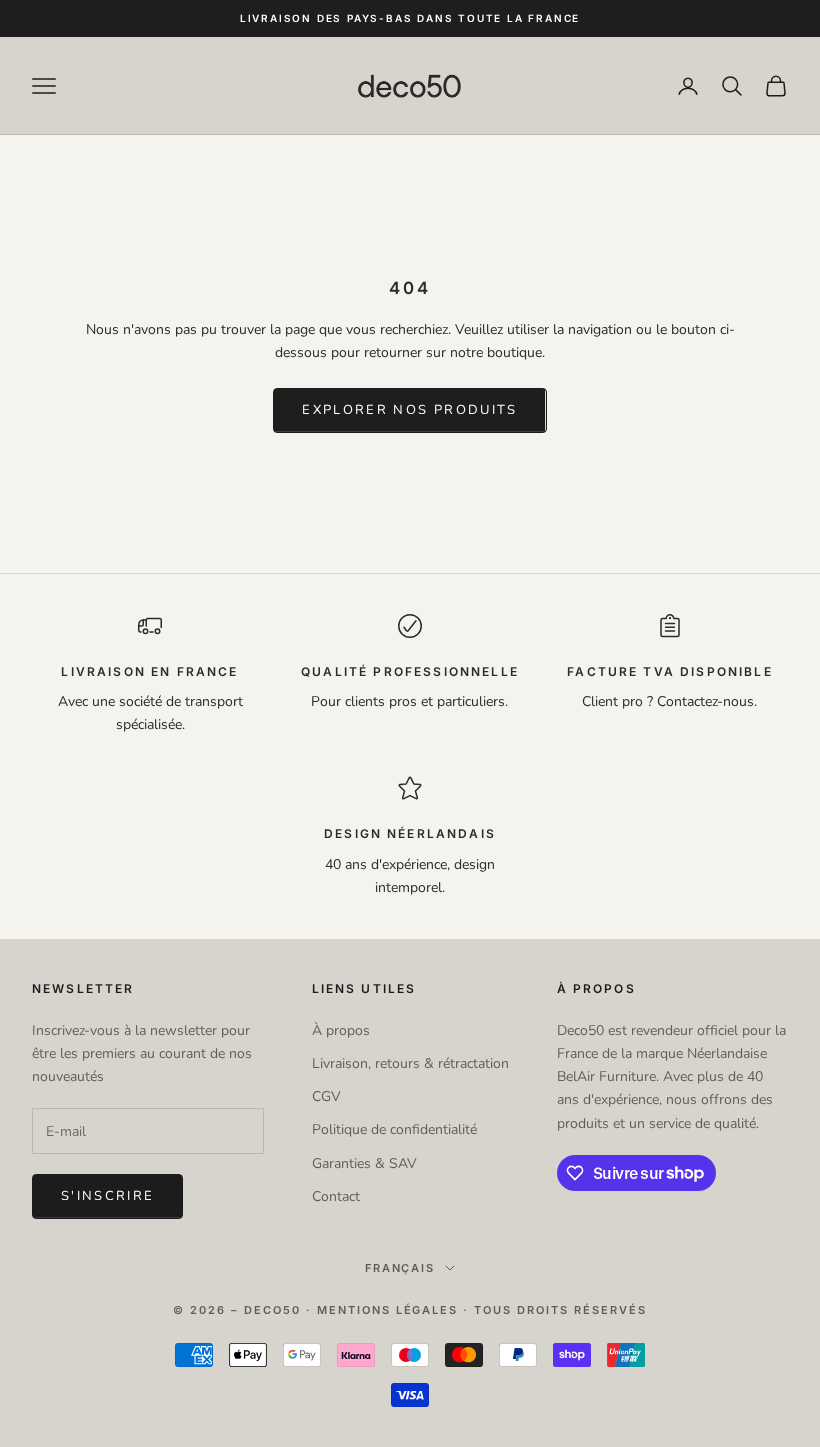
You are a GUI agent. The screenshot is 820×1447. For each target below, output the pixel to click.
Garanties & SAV (364, 1163)
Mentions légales (388, 1310)
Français (400, 1268)
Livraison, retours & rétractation (410, 1063)
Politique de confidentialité (394, 1129)
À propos (341, 1030)
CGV (326, 1096)
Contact (336, 1196)
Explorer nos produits (409, 410)
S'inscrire (107, 1196)
